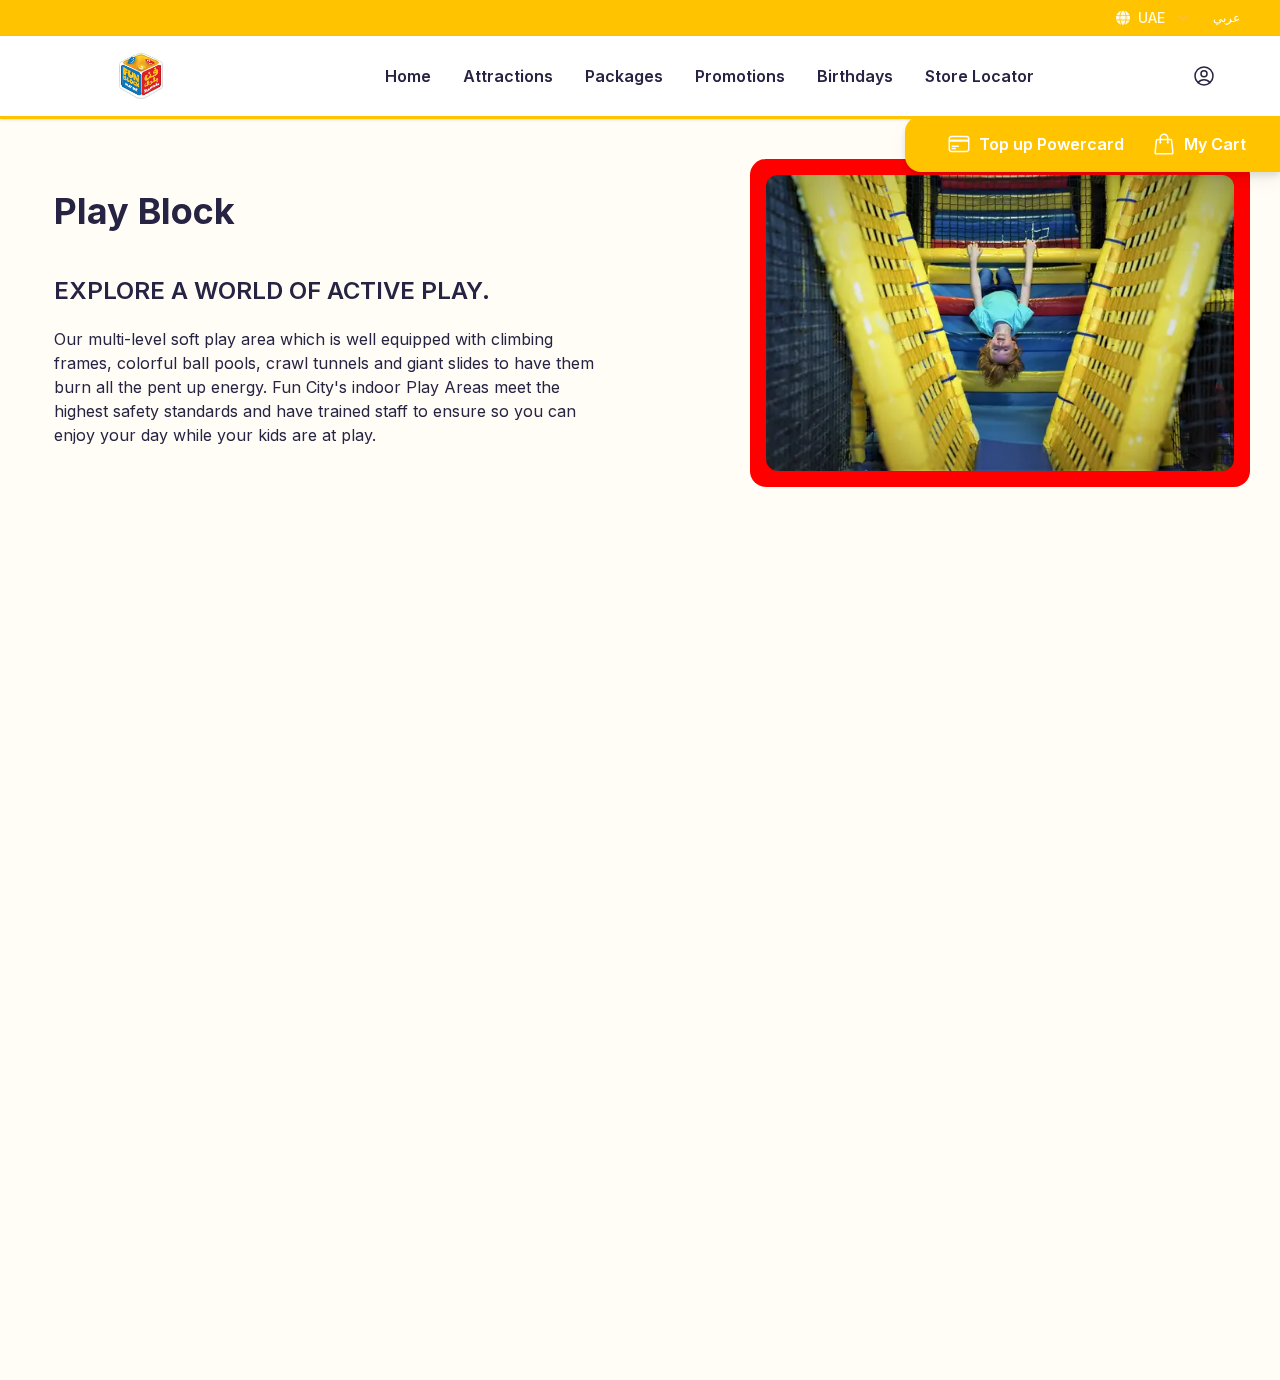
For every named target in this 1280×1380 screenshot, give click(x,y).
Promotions (740, 76)
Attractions (508, 76)
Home (408, 76)
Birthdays (855, 76)
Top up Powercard (1051, 144)
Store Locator (979, 76)
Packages (624, 76)
